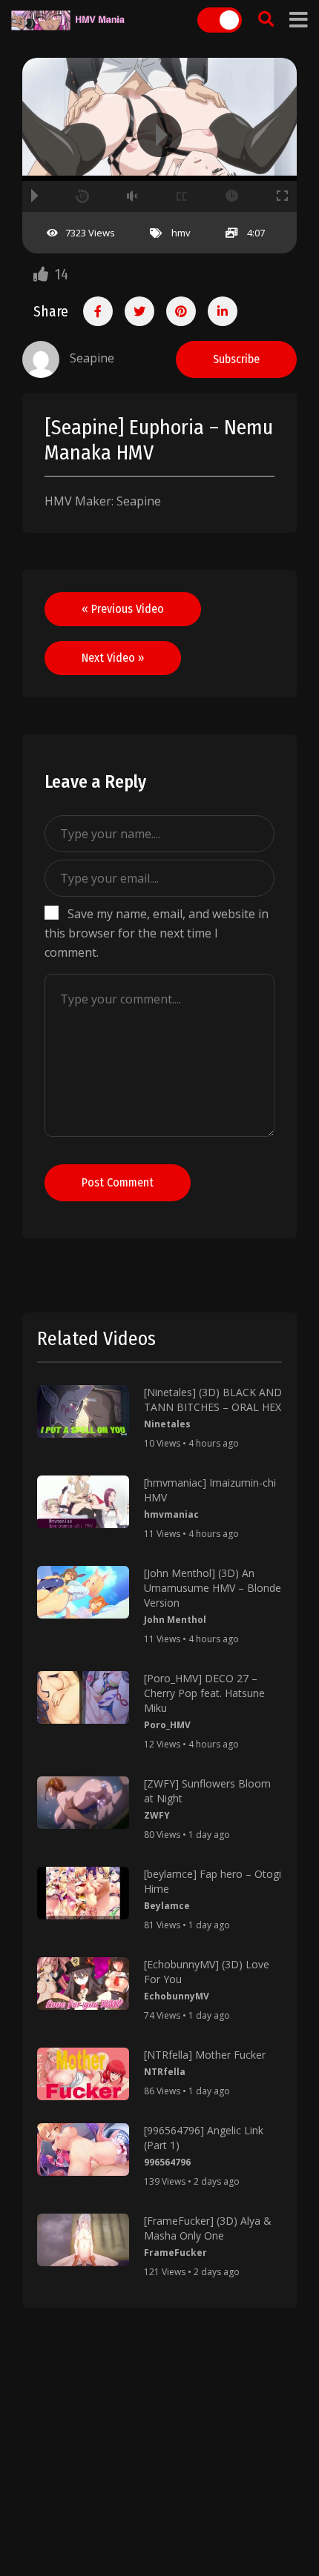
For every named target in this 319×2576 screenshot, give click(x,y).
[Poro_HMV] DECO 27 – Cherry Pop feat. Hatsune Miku (204, 1693)
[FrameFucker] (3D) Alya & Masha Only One (208, 2228)
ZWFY (157, 1815)
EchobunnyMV (177, 1996)
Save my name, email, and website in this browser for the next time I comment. (157, 933)
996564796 (167, 2162)
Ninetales (167, 1424)
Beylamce (167, 1906)
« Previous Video (123, 609)
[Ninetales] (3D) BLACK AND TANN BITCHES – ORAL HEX (213, 1400)
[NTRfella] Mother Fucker (205, 2055)
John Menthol (175, 1620)
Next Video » (113, 658)
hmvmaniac (171, 1514)
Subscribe (236, 359)
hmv (181, 233)
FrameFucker (175, 2253)
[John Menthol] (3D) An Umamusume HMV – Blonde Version (213, 1588)
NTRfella (165, 2072)
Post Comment (118, 1182)
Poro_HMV (167, 1725)
